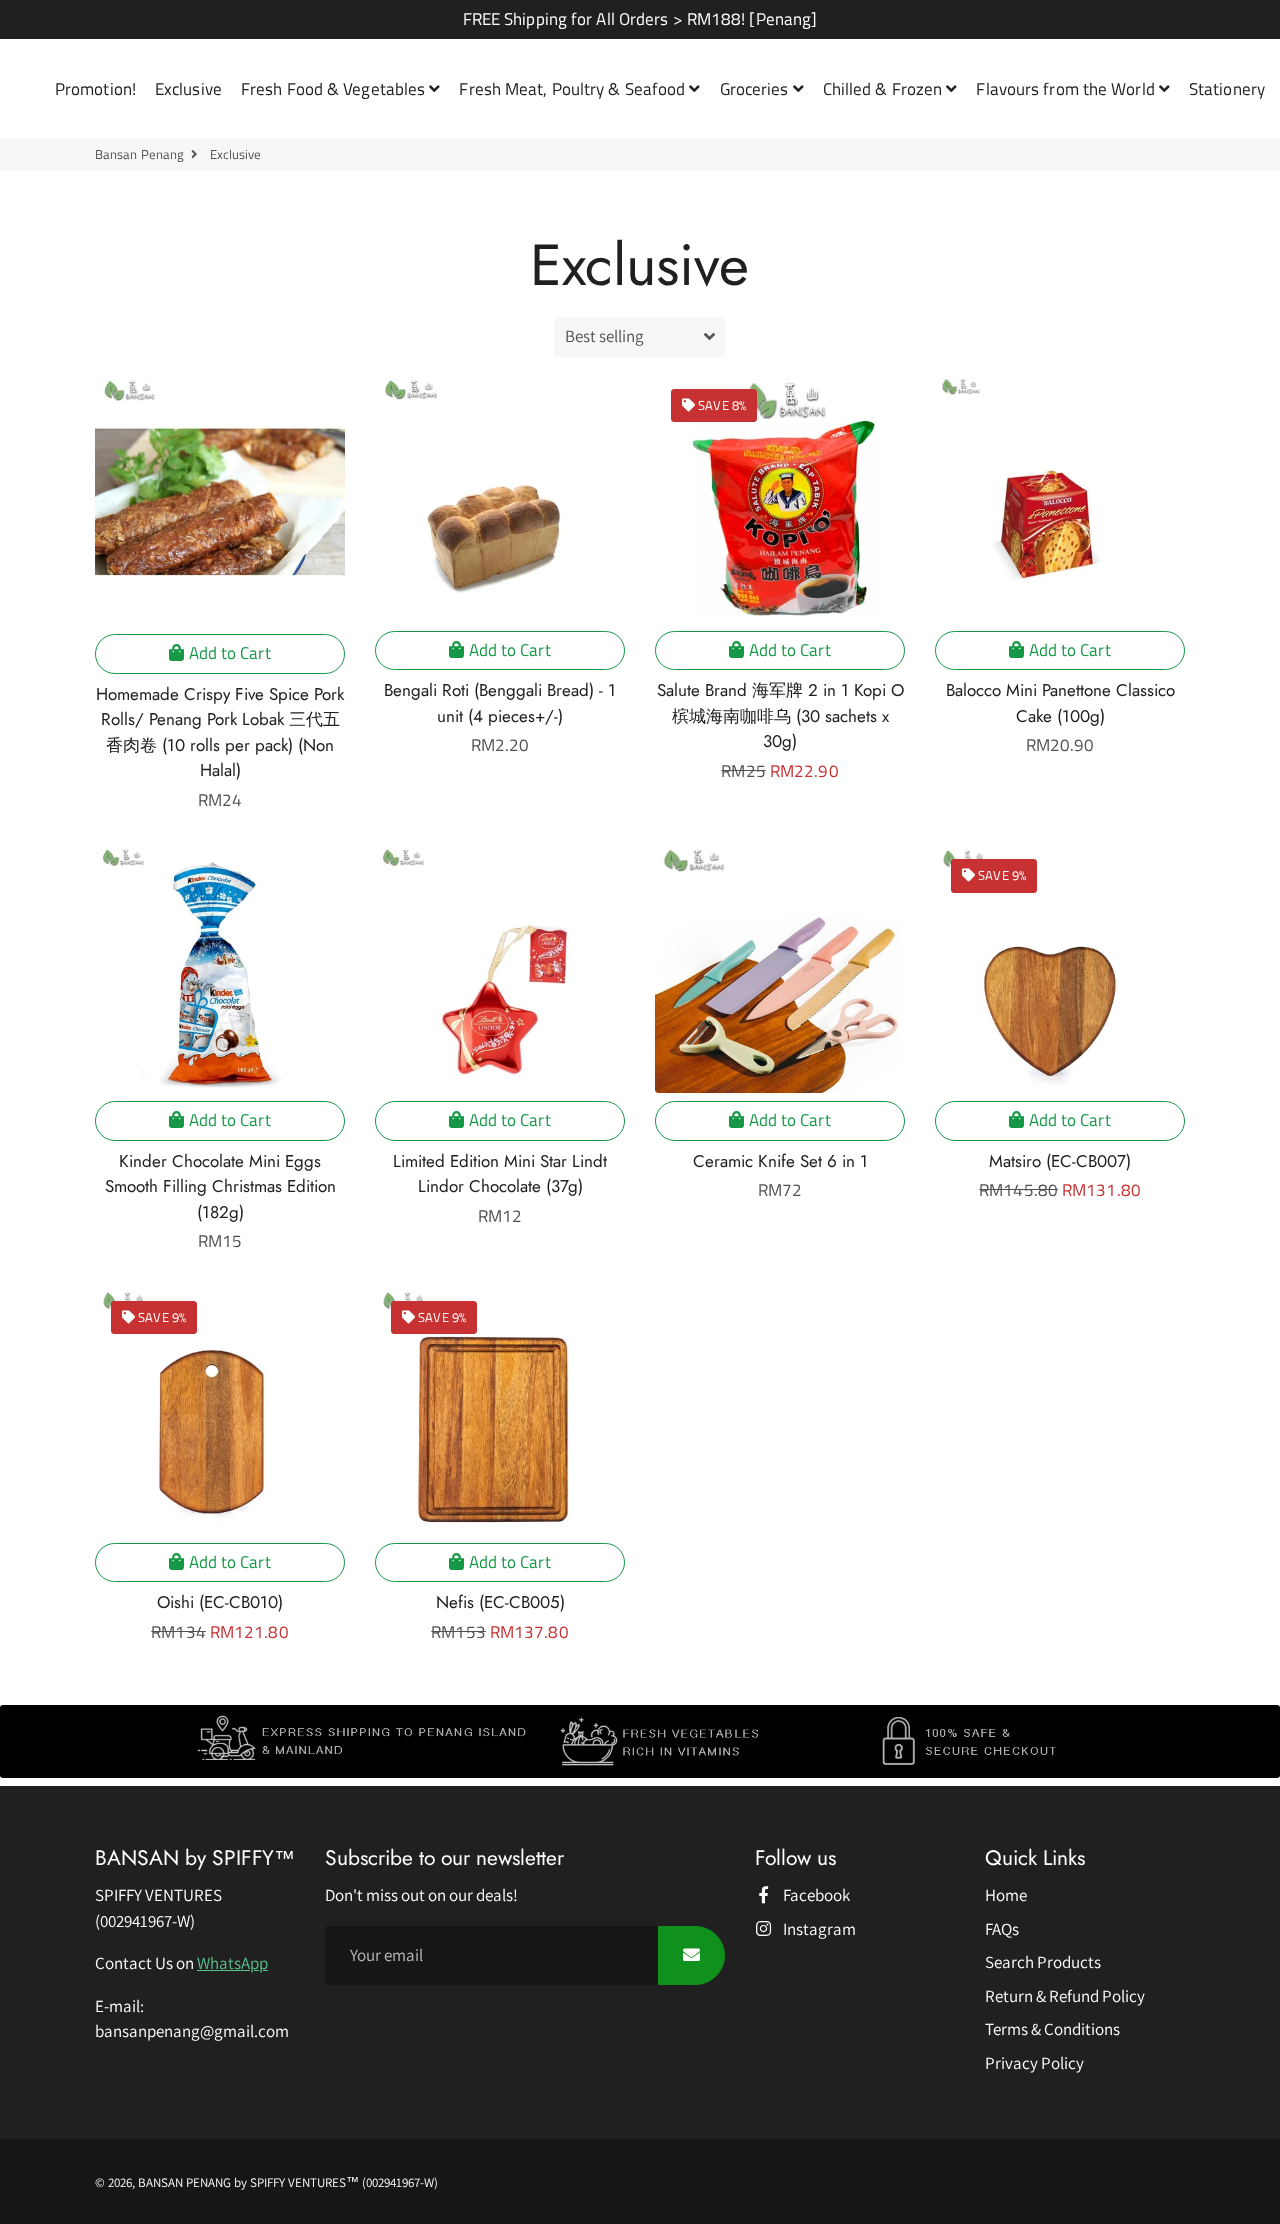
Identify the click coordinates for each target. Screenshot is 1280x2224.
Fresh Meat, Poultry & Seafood (574, 89)
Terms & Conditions (1052, 2029)
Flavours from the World (1067, 89)
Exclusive (188, 89)
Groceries (756, 89)
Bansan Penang (139, 154)
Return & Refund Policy (1065, 1996)
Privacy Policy (1034, 2063)
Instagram (818, 1929)
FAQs (1002, 1929)
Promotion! (95, 89)
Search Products (1043, 1962)
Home (1006, 1895)
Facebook (815, 1895)
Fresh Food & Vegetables (335, 89)
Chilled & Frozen (885, 89)
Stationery (1227, 89)
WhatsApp (232, 1963)
